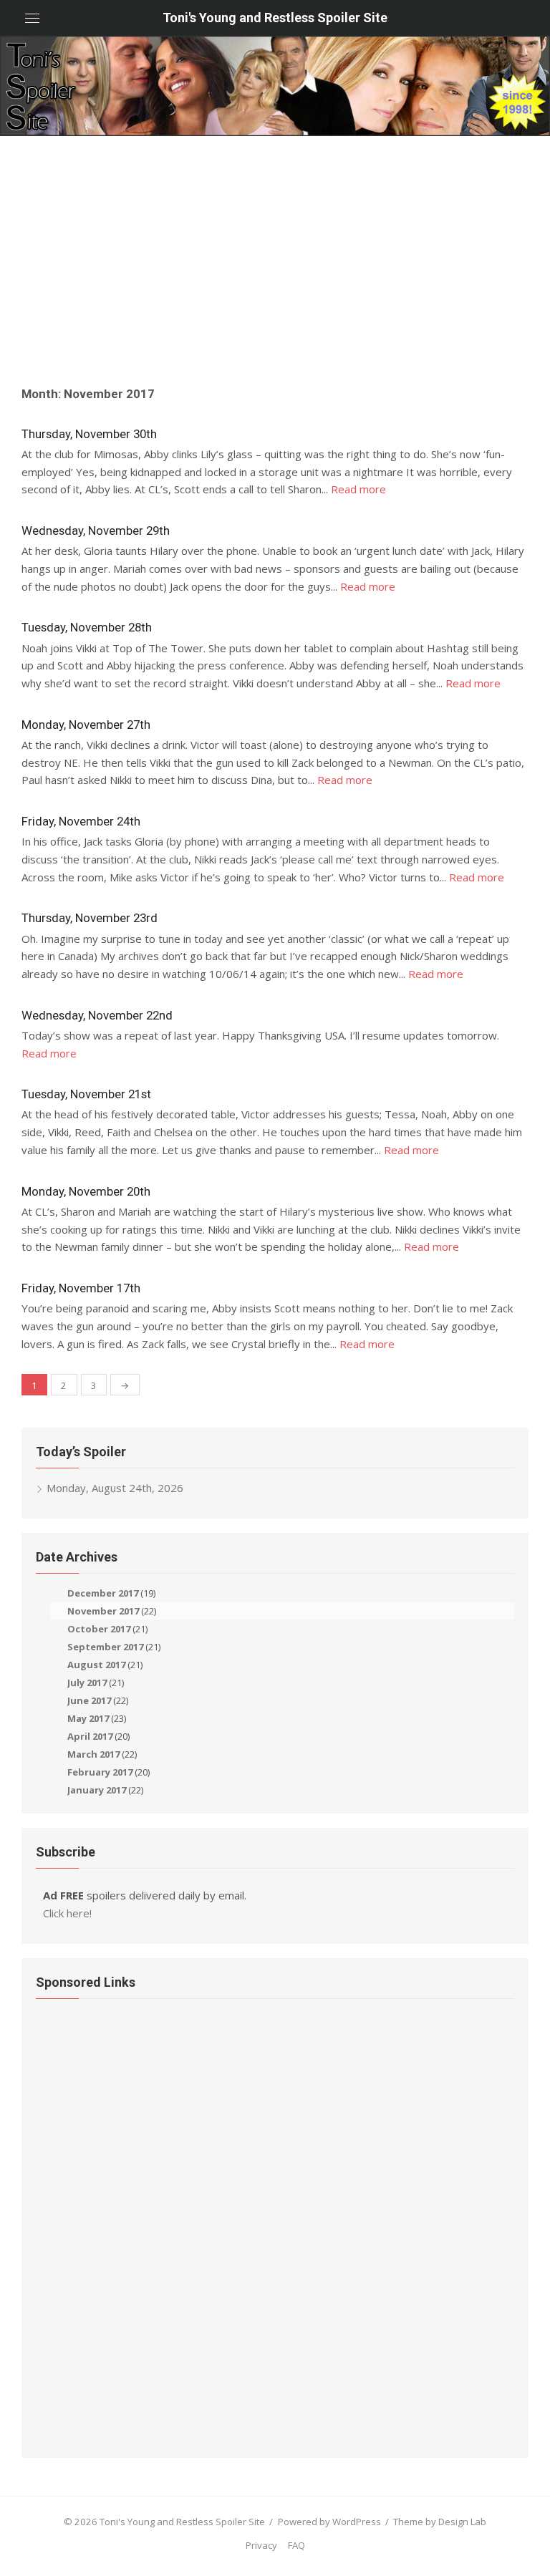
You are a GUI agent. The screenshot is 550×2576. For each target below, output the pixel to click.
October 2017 (99, 1629)
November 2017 (103, 1611)
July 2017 (87, 1682)
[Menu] (32, 18)
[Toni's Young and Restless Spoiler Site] (275, 86)
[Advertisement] (275, 265)
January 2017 (97, 1790)
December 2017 (103, 1593)
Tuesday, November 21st (86, 1094)
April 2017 (90, 1736)
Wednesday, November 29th (96, 531)
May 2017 (88, 1718)
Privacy (261, 2545)
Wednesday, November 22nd (97, 1015)
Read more (358, 489)
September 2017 (105, 1647)
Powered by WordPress (329, 2522)
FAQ (296, 2545)
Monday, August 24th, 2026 (115, 1488)
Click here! (67, 1913)
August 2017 (96, 1665)
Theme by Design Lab (440, 2522)
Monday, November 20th (86, 1191)
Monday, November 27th (86, 725)
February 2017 (100, 1772)
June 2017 (89, 1700)
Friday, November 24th (81, 821)
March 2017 (93, 1754)
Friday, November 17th (81, 1288)
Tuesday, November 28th (87, 627)
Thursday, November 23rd (90, 918)
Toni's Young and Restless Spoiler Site (275, 18)
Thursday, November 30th (89, 434)
